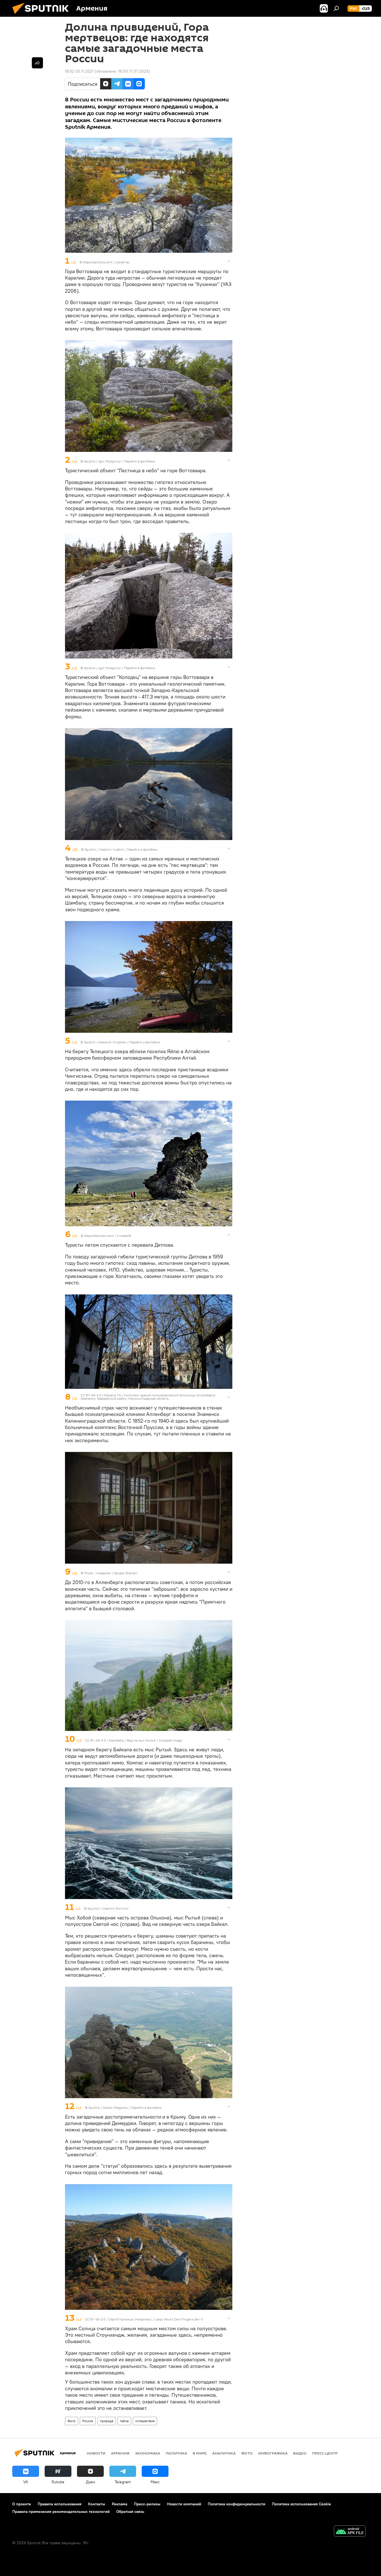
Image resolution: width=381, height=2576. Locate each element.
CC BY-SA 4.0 (91, 1395)
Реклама (120, 2504)
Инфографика (273, 2453)
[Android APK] (350, 2532)
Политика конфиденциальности (237, 2504)
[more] (229, 261)
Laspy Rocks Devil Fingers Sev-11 (179, 2319)
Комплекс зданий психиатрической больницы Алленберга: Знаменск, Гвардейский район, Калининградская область (148, 1397)
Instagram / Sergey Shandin (117, 1573)
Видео (300, 2453)
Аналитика (224, 2453)
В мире (200, 2453)
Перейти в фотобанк (140, 461)
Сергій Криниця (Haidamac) (130, 2319)
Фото (72, 2421)
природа (107, 2421)
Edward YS (113, 1395)
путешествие (145, 2421)
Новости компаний (184, 2504)
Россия (88, 2421)
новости (96, 2453)
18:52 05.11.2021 (79, 71)
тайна (124, 2421)
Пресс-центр (325, 2453)
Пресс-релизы (147, 2504)
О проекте (22, 2504)
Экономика (148, 2453)
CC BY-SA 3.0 (95, 2319)
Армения (120, 2453)
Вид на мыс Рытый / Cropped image (154, 1740)
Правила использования (60, 2504)
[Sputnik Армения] (43, 15)
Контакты (97, 2504)
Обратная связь (130, 2511)
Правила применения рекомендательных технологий (61, 2511)
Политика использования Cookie (302, 2504)
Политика (176, 2453)
